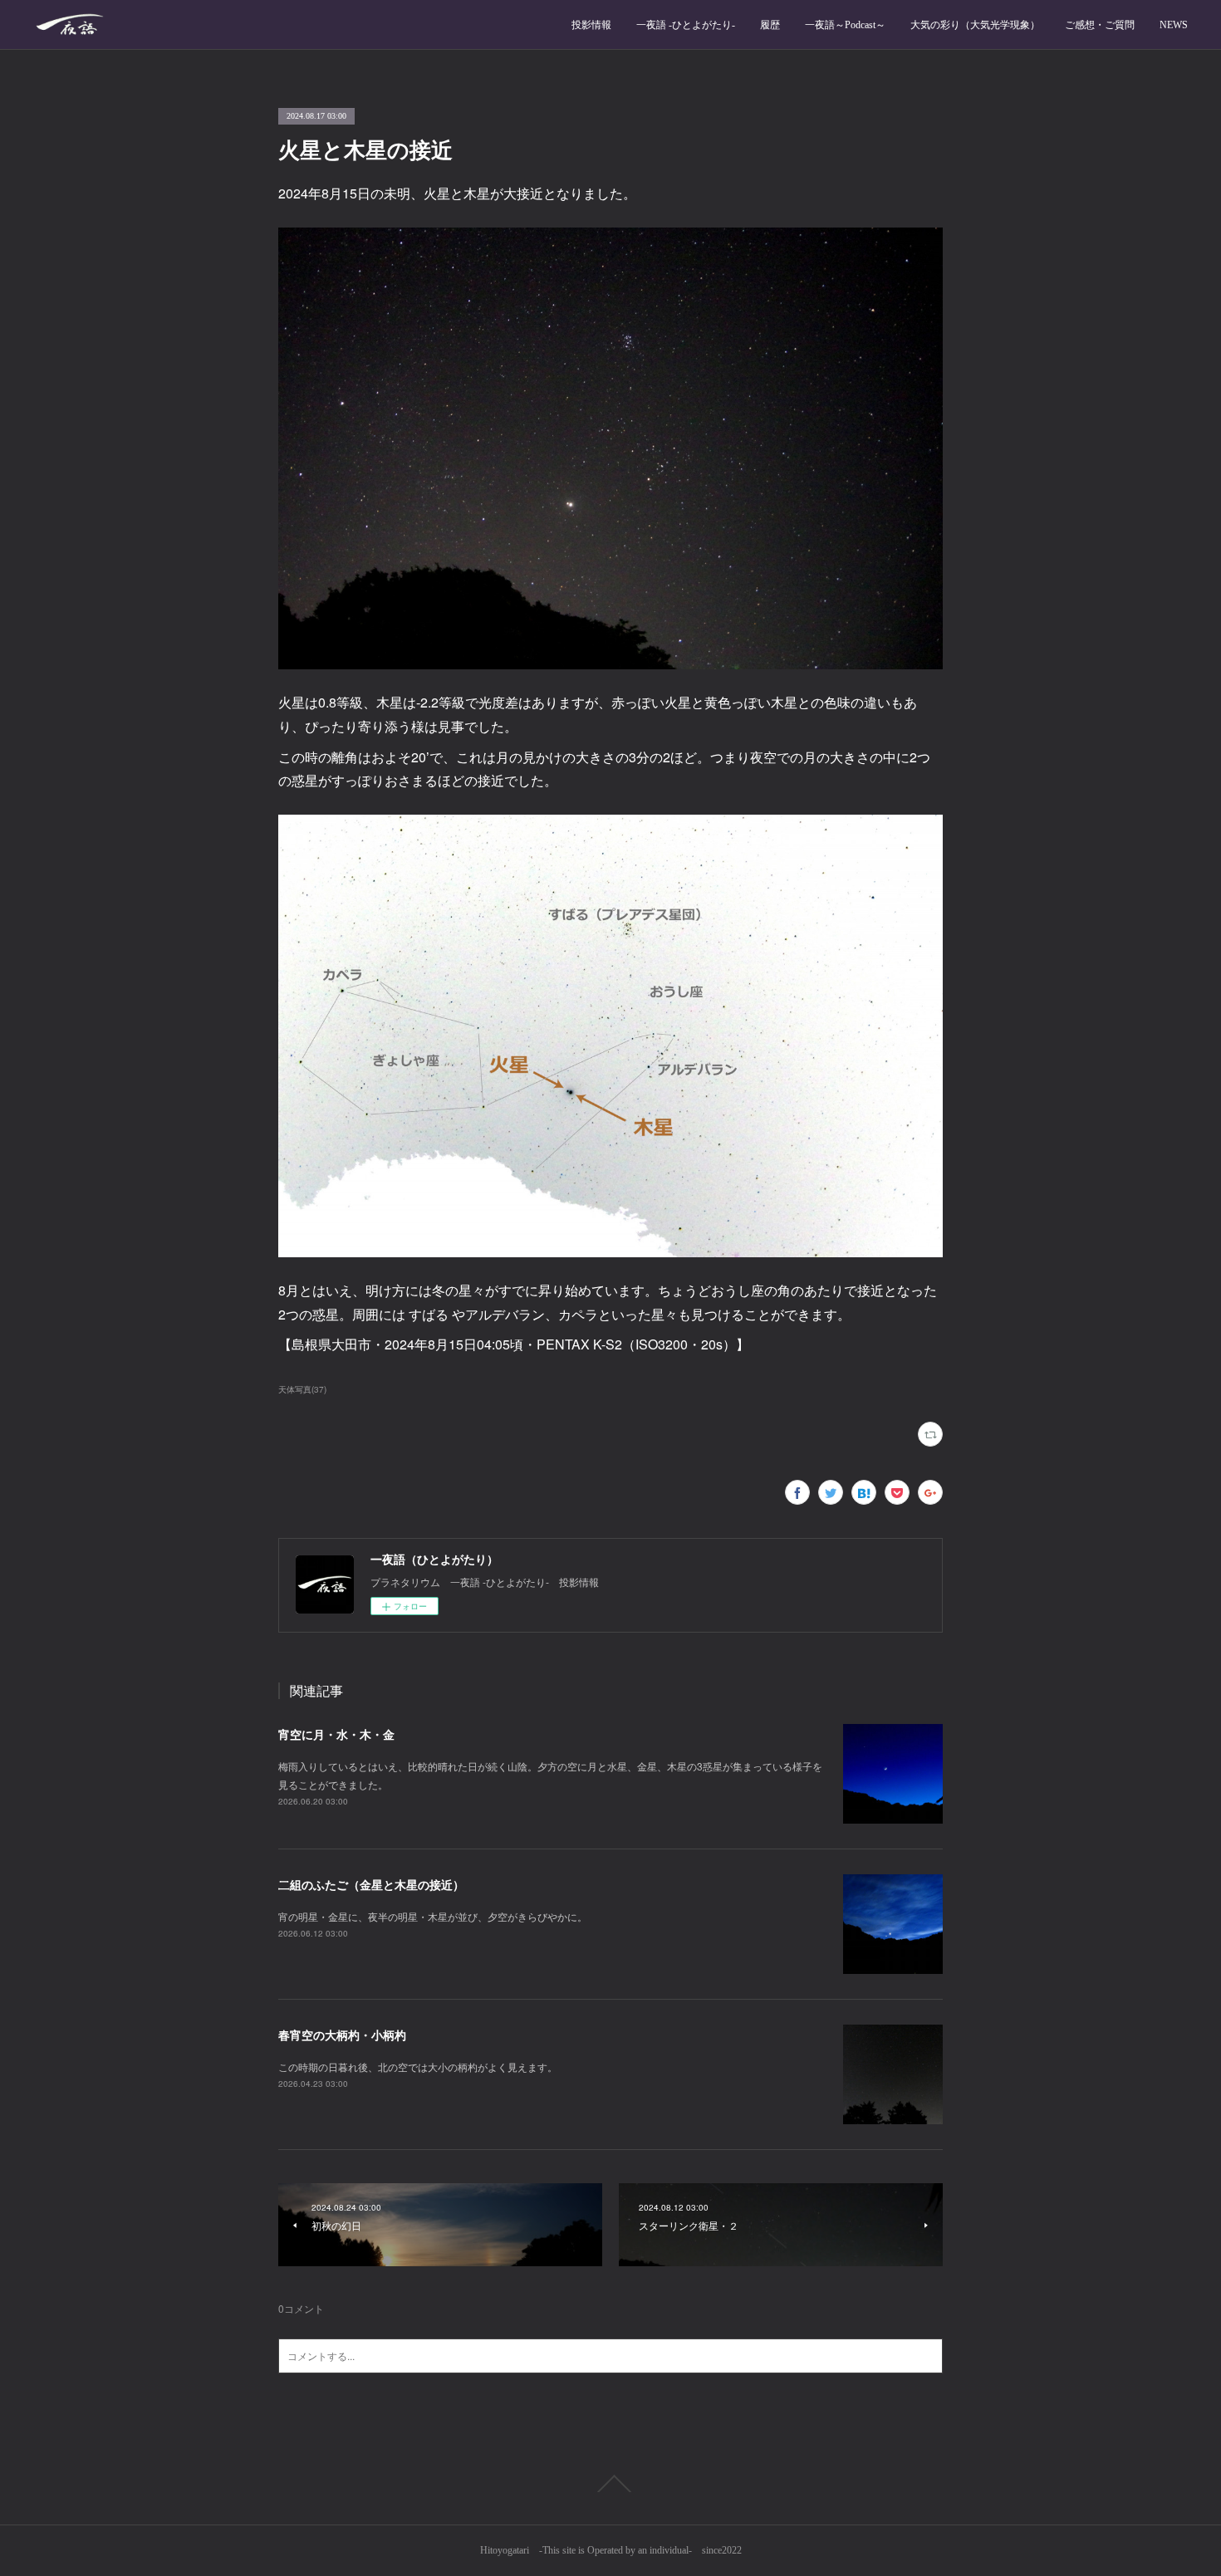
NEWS (1174, 25)
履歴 (770, 25)
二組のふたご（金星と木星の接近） (371, 1884)
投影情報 (591, 25)
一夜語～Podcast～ (845, 25)
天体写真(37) (302, 1389)
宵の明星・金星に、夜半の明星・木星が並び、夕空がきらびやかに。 (433, 1916)
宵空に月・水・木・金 (336, 1734)
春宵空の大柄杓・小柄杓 (342, 2035)
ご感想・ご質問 (1100, 25)
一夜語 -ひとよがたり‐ (686, 25)
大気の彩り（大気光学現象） (975, 25)
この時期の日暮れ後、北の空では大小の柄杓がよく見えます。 (418, 2067)
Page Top (610, 2484)
